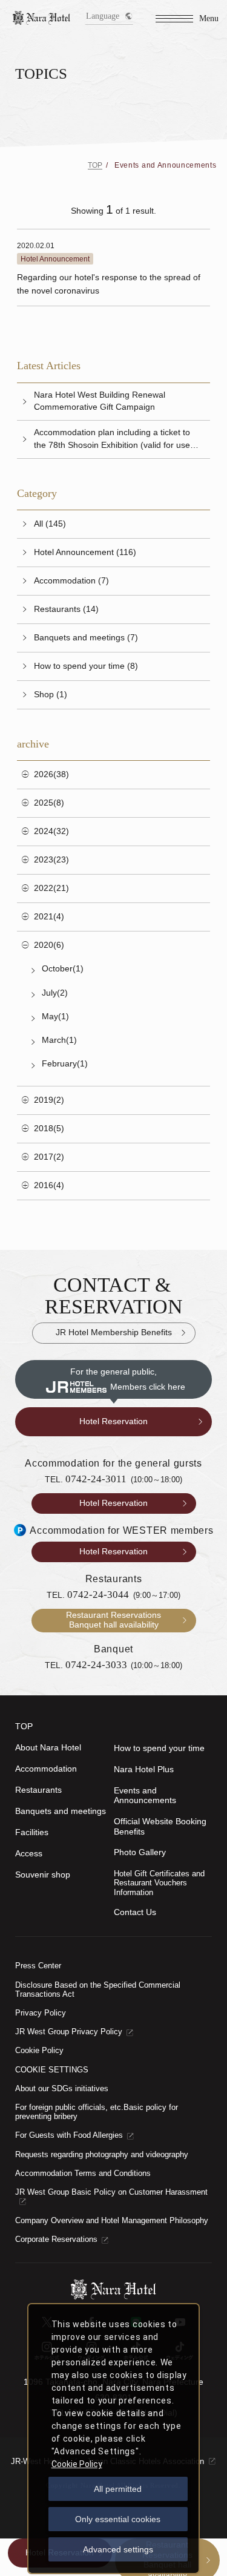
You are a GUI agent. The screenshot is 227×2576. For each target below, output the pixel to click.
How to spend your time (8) (86, 666)
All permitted (118, 2489)
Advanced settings (118, 2549)
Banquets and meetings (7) (86, 638)
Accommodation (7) (71, 581)
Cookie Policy (77, 2464)
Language (103, 16)
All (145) (50, 524)
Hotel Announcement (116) (85, 552)
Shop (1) (51, 695)
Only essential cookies (118, 2519)
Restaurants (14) (66, 609)
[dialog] (113, 2439)
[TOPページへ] (42, 18)
